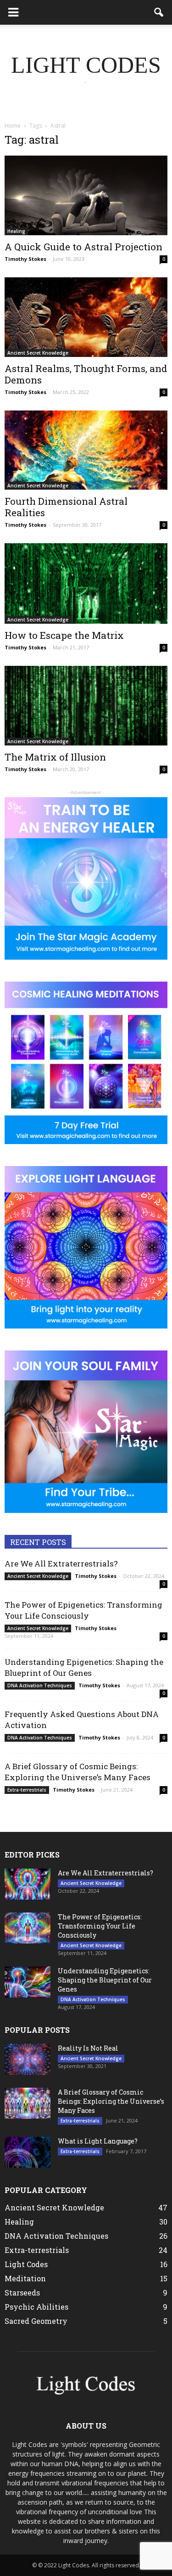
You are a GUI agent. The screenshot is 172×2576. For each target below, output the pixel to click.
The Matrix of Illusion (55, 757)
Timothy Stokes (25, 259)
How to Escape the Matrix (64, 635)
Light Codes (26, 2264)
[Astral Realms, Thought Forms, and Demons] (86, 317)
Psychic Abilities (36, 2307)
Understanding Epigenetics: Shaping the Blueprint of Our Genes (84, 1667)
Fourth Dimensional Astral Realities (66, 507)
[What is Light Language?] (28, 2152)
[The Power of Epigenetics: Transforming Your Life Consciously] (28, 1928)
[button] (159, 12)
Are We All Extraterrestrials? (61, 1563)
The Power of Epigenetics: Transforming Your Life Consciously (83, 1610)
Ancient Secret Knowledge (38, 353)
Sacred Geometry (36, 2321)
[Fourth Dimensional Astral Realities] (86, 450)
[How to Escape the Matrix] (86, 583)
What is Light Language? (98, 2141)
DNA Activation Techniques (40, 1685)
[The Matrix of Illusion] (86, 706)
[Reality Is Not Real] (28, 2060)
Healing (16, 231)
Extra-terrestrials (27, 1790)
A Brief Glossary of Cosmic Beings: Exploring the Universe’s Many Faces (78, 1772)
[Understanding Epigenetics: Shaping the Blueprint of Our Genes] (28, 1982)
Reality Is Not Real (88, 2048)
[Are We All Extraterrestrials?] (28, 1884)
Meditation (25, 2278)
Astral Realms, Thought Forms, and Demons (86, 374)
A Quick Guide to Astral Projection (83, 247)
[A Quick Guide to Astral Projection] (86, 195)
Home (13, 126)
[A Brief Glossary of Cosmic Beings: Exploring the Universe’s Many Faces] (28, 2103)
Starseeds (22, 2292)
